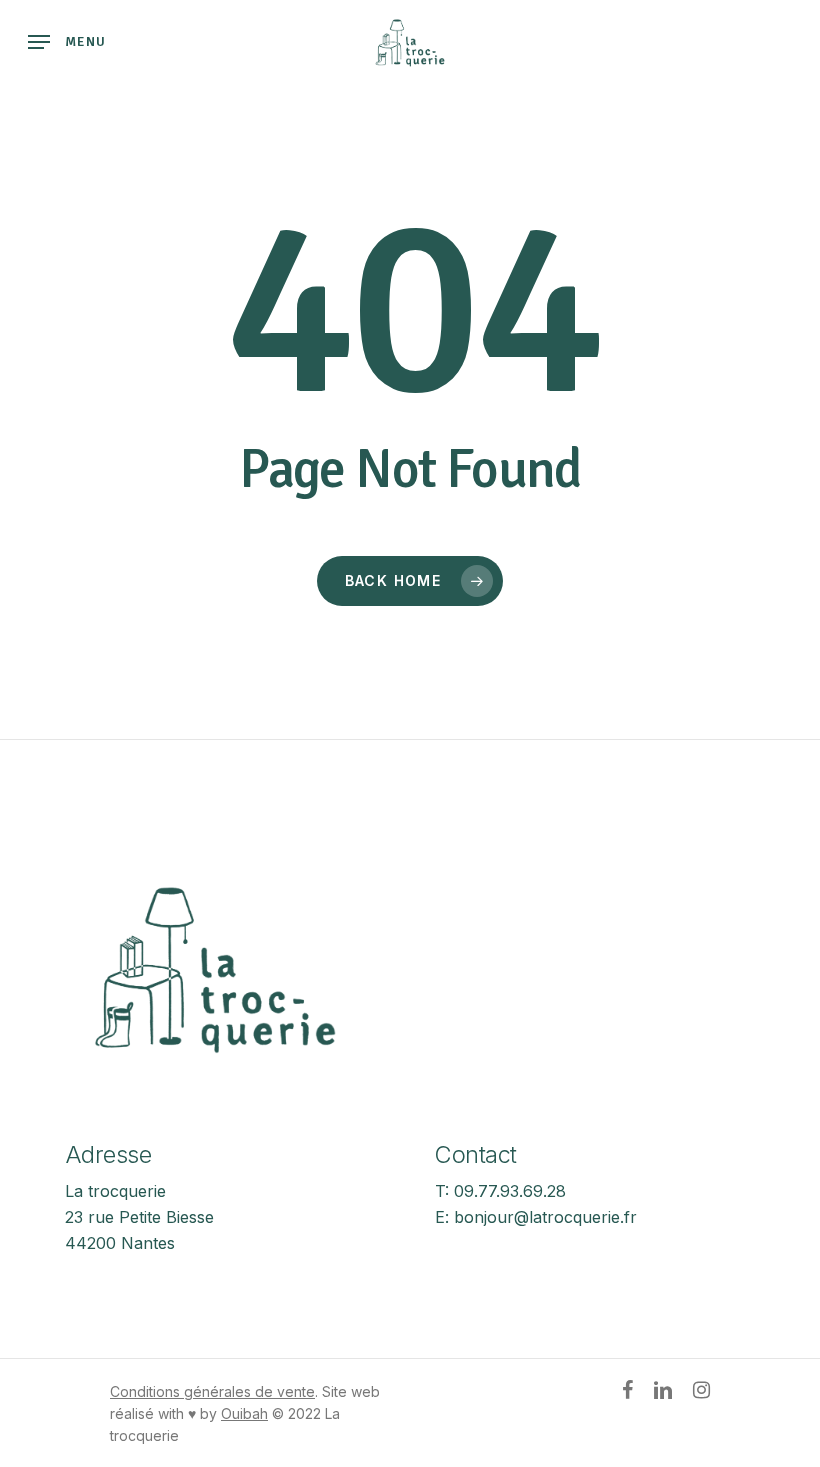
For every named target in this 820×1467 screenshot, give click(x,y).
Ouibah (244, 1413)
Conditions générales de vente (212, 1391)
